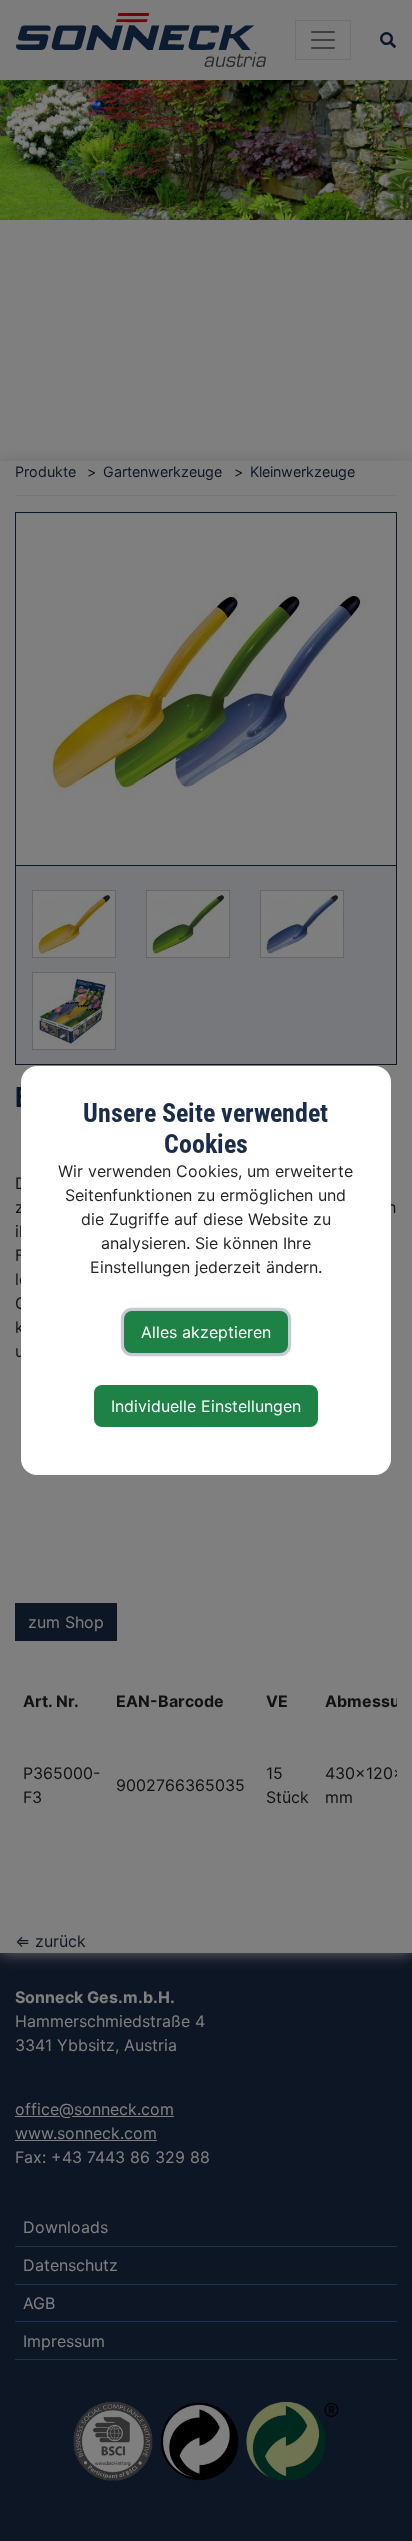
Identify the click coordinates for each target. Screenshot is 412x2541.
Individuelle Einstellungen (206, 1406)
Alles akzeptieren (206, 1332)
